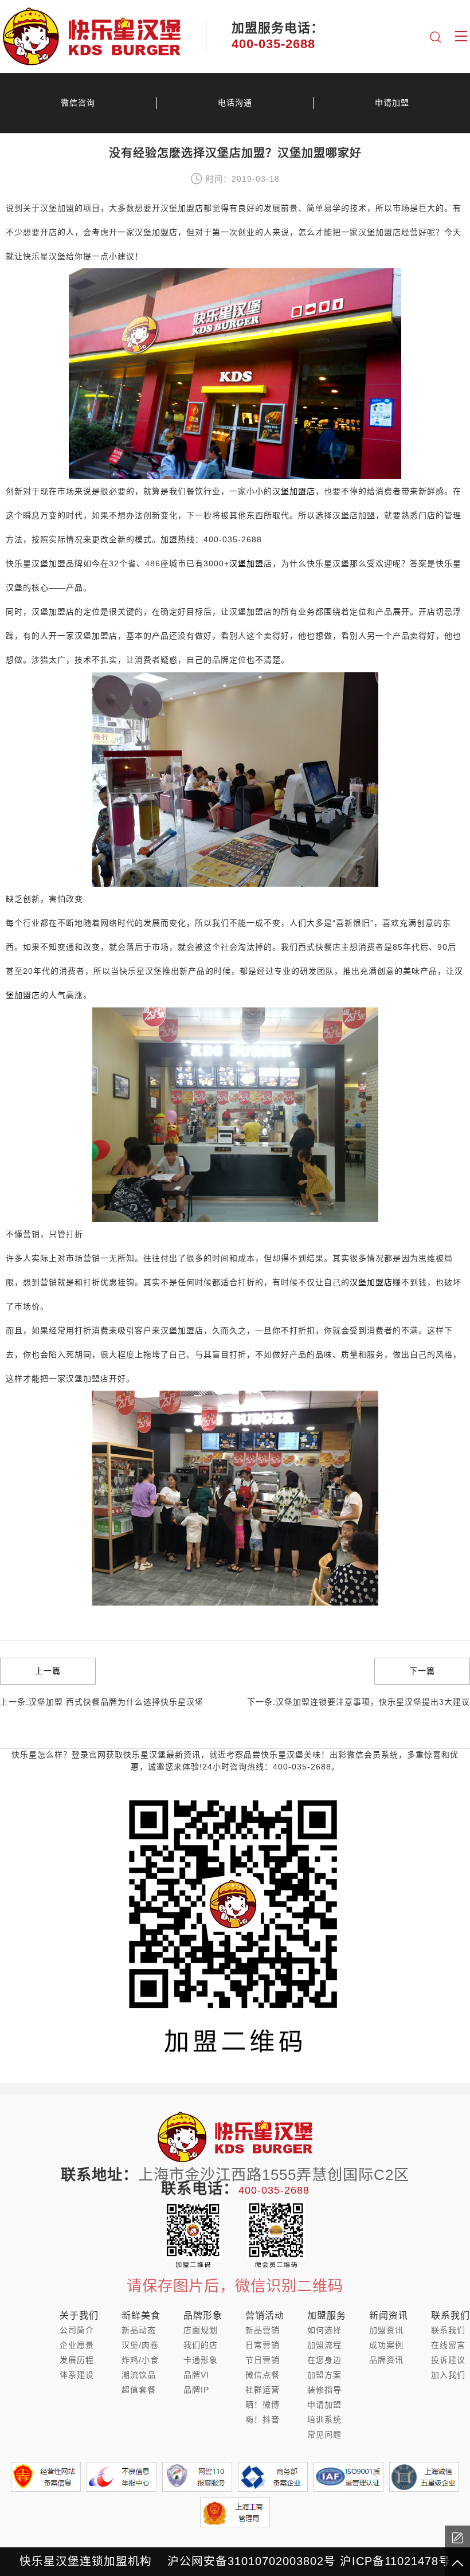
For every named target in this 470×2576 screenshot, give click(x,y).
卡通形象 (201, 2360)
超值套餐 (139, 2390)
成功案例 (386, 2345)
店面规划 (201, 2330)
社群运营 (263, 2390)
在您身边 (324, 2360)
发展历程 (77, 2360)
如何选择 (324, 2330)
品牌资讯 (386, 2360)
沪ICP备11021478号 (395, 2561)
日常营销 (263, 2345)
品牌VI (196, 2375)
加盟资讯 (386, 2330)
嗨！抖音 (263, 2420)
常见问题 (324, 2434)
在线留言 (448, 2345)
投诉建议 (448, 2360)
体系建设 (77, 2375)
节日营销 (263, 2360)
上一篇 (48, 1671)
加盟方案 (324, 2375)
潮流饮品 (139, 2375)
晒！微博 (263, 2405)
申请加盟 (392, 103)
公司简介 (77, 2330)
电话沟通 (235, 103)
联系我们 (448, 2330)
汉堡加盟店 (294, 491)
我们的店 (201, 2345)
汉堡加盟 (246, 563)
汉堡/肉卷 (140, 2345)
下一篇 (422, 1671)
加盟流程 (324, 2345)
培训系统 (324, 2420)
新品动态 (139, 2330)
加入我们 (448, 2375)
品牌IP (196, 2390)
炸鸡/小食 (140, 2360)
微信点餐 (263, 2375)
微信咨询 (78, 103)
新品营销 (263, 2330)
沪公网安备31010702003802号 (252, 2561)
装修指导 (324, 2390)
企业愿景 (77, 2345)
